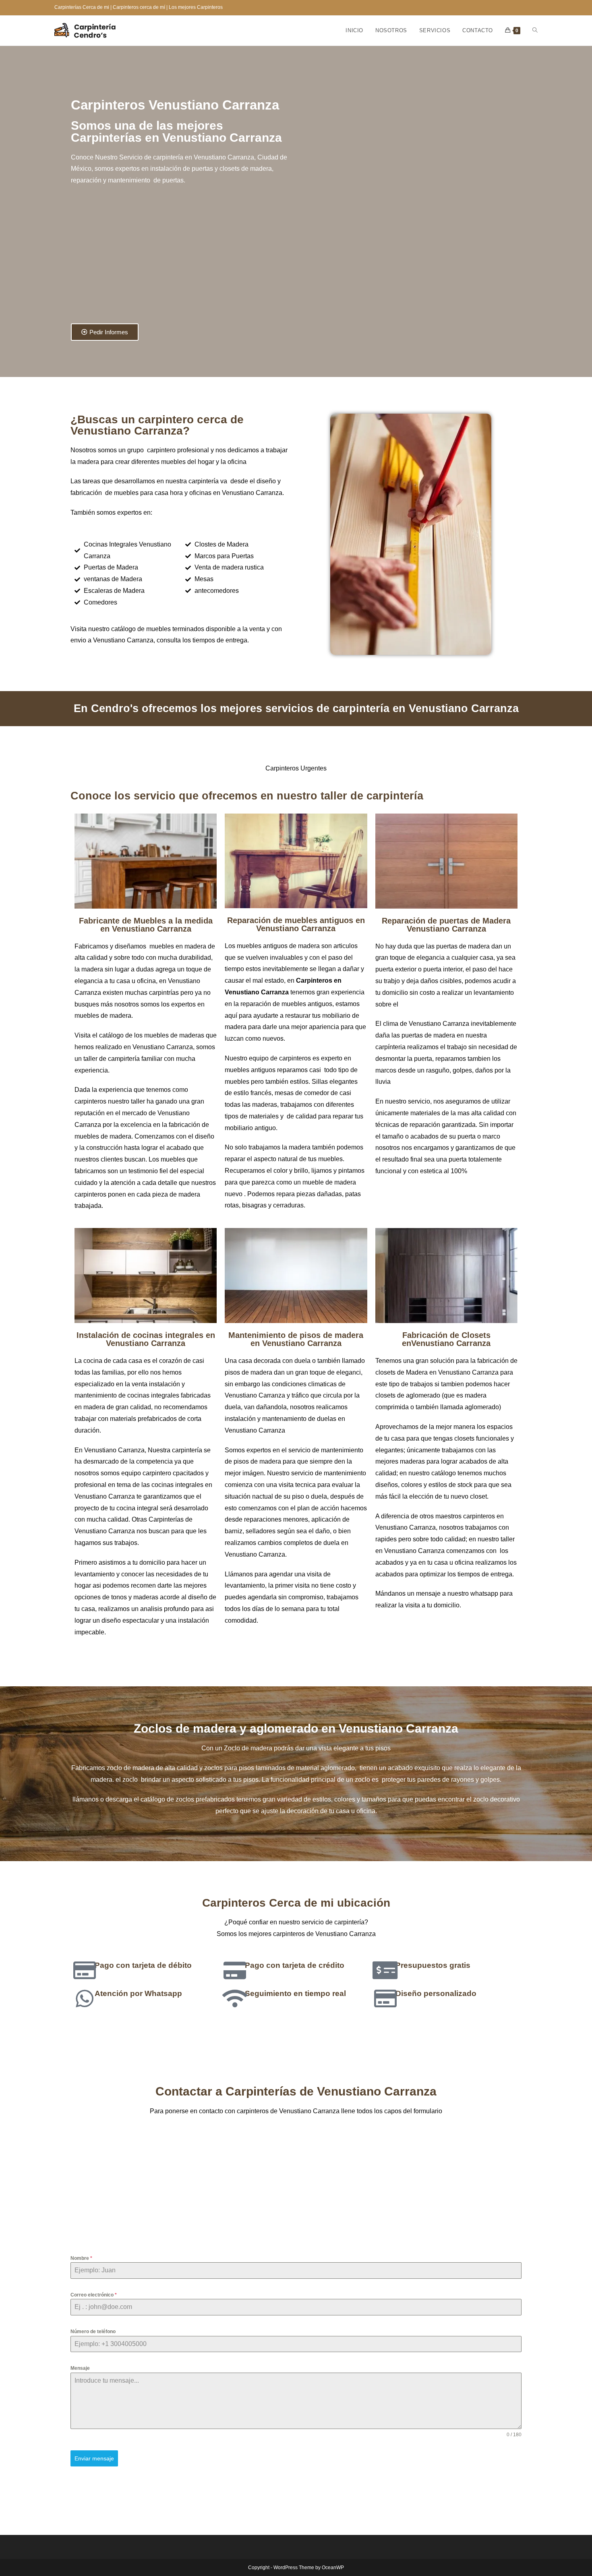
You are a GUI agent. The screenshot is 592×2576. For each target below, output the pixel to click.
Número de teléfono (93, 2332)
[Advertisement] (182, 259)
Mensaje (80, 2368)
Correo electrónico (94, 2295)
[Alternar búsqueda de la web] (535, 31)
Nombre (81, 2258)
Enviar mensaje (94, 2458)
